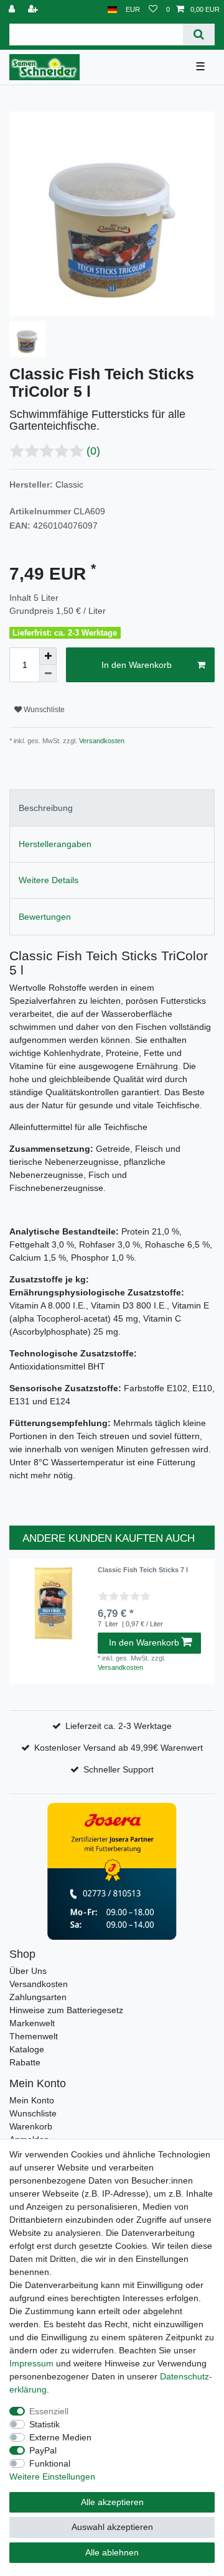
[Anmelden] (13, 10)
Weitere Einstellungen (52, 2476)
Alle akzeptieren (112, 2502)
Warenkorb (31, 2126)
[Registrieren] (34, 10)
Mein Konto (32, 2100)
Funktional (50, 2463)
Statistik (44, 2424)
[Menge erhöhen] (48, 656)
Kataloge (27, 2049)
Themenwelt (34, 2036)
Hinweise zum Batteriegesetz (66, 2010)
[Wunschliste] (153, 10)
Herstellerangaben (55, 844)
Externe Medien (60, 2437)
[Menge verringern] (48, 674)
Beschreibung (46, 808)
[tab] (112, 808)
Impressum (31, 2363)
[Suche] (199, 35)
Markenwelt (32, 2023)
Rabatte (25, 2062)
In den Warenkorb (137, 665)
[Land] (112, 10)
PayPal (43, 2450)
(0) (93, 451)
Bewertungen (45, 917)
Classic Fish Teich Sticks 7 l (143, 1570)
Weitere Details (49, 880)
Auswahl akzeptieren (112, 2527)
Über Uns (28, 1971)
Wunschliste (43, 710)
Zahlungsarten (38, 1997)
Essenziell (49, 2411)
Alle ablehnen (112, 2552)
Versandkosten (101, 741)
